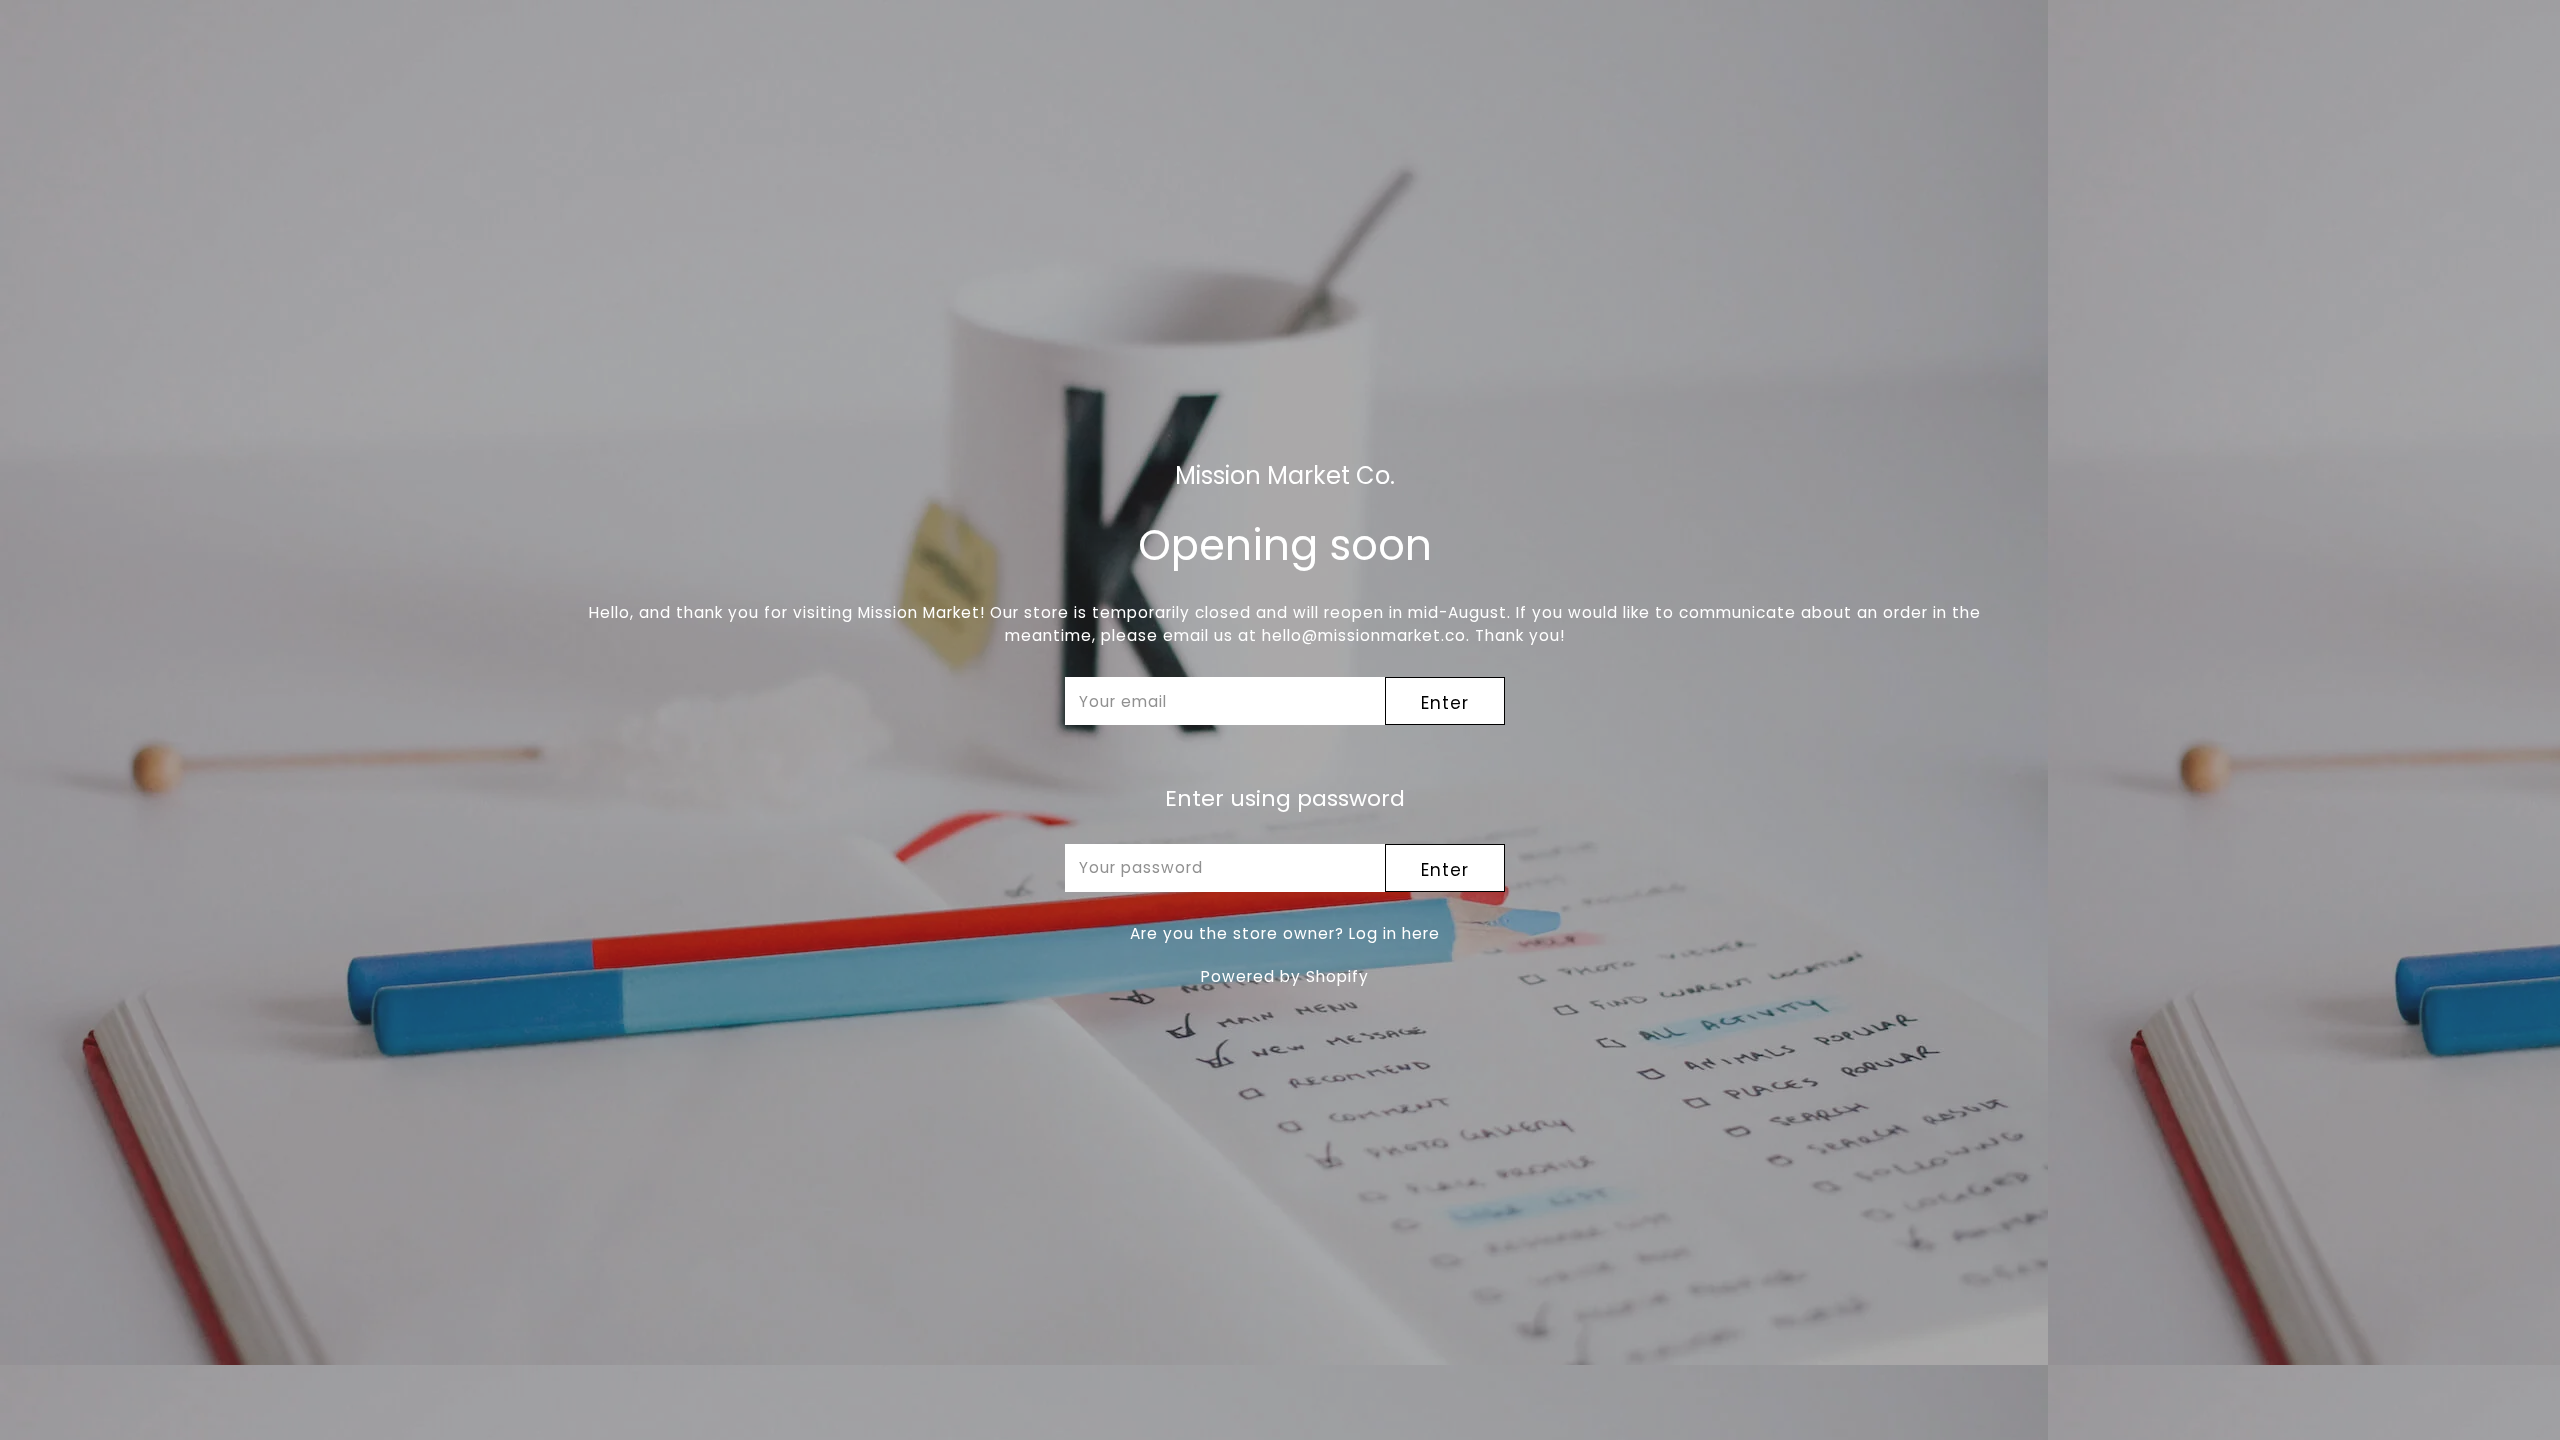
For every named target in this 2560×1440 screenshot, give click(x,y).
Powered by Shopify (1285, 976)
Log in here (1394, 933)
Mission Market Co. (1285, 476)
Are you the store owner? (1285, 933)
